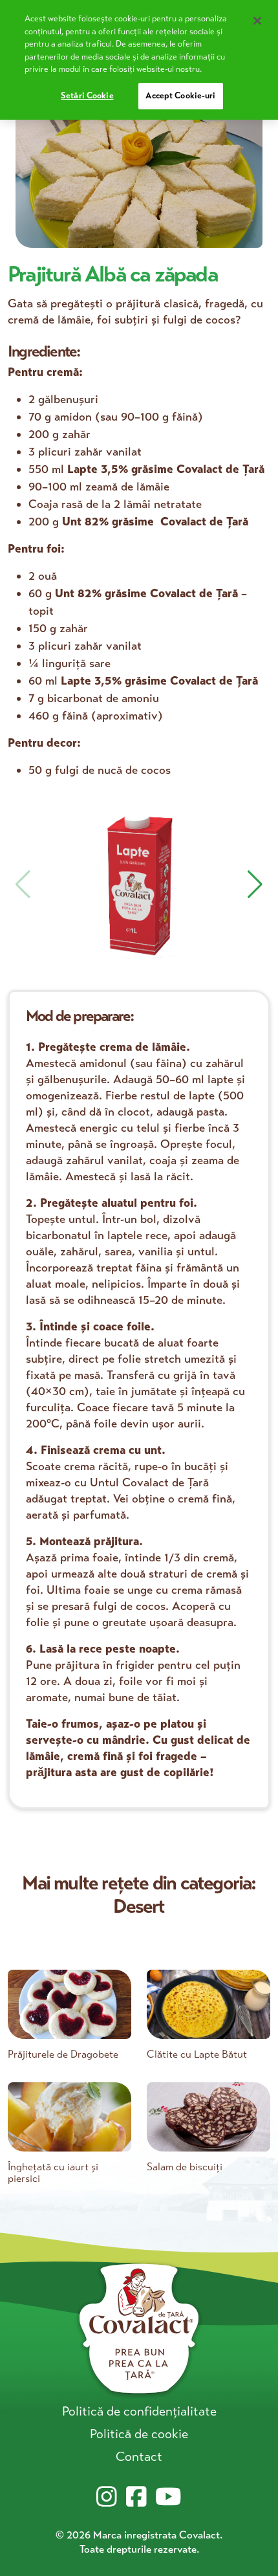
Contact (139, 2457)
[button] (255, 885)
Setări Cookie (87, 96)
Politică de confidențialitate (139, 2411)
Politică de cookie (139, 2434)
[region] (139, 60)
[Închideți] (257, 21)
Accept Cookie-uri (180, 96)
